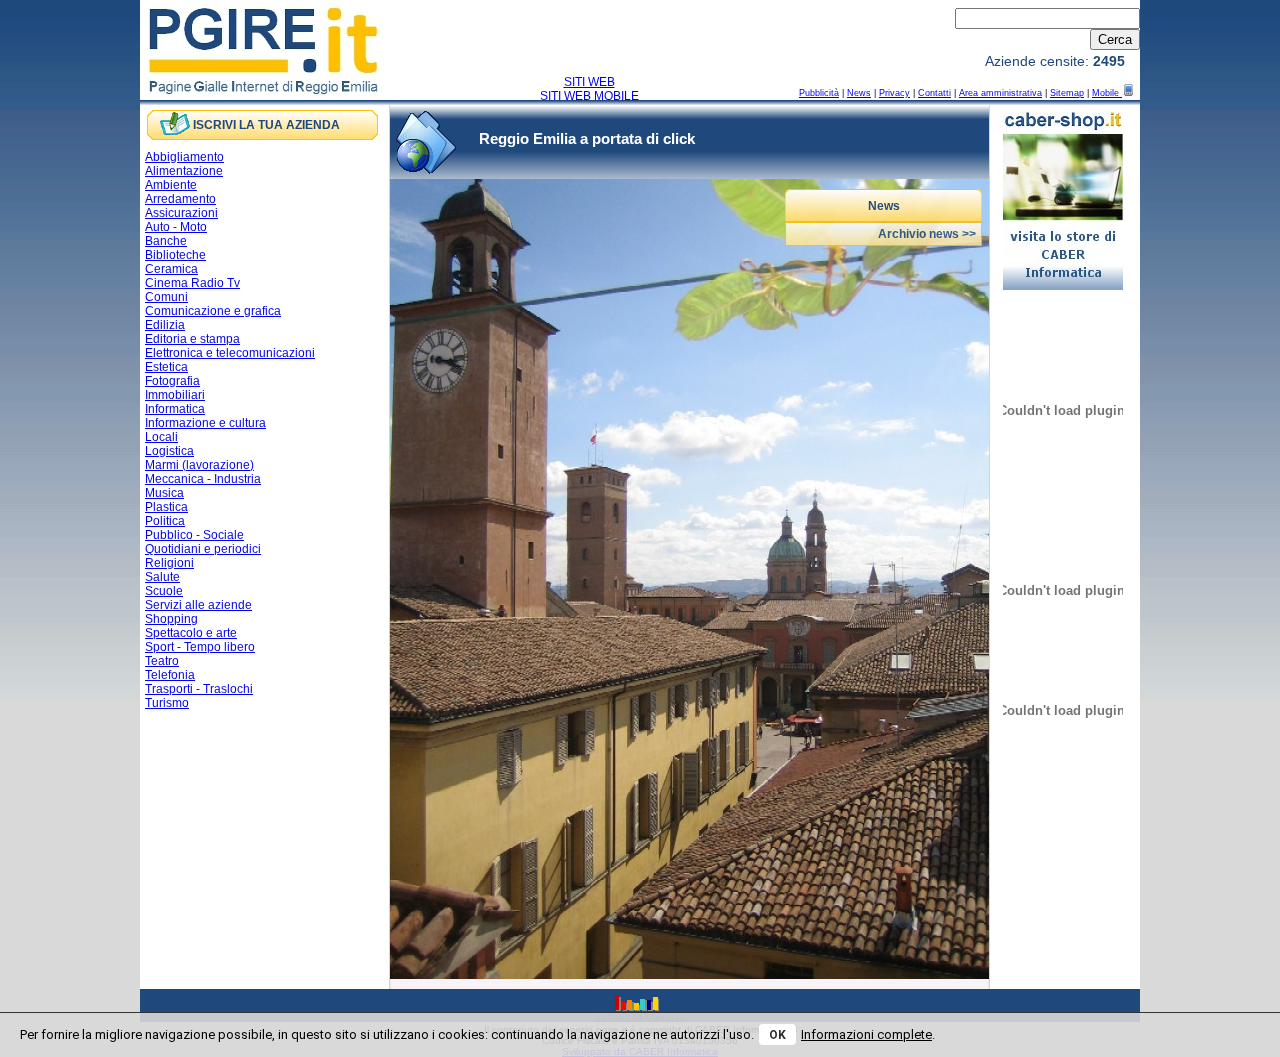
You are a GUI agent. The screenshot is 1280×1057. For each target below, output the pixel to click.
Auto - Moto (176, 227)
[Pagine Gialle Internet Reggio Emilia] (264, 93)
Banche (166, 241)
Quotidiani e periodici (203, 549)
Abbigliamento (184, 157)
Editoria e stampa (192, 339)
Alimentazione (184, 171)
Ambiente (171, 185)
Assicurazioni (181, 213)
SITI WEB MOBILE (589, 96)
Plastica (166, 507)
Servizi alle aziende (198, 605)
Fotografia (172, 381)
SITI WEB (589, 82)
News (859, 93)
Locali (161, 437)
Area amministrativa (1000, 93)
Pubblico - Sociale (194, 535)
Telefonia (170, 675)
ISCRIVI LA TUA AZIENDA (266, 125)
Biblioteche (175, 255)
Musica (164, 493)
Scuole (164, 591)
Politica (165, 521)
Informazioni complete (866, 1034)
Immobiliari (175, 395)
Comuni (166, 297)
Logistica (169, 451)
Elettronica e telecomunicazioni (230, 353)
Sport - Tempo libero (200, 647)
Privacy (894, 93)
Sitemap (1067, 93)
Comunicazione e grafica (213, 311)
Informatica (175, 409)
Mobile (1107, 93)
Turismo (167, 703)
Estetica (166, 367)
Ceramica (171, 269)
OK (777, 1035)
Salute (162, 577)
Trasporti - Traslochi (199, 689)
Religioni (169, 563)
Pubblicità (819, 93)
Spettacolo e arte (191, 633)
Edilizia (165, 325)
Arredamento (180, 199)
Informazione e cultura (205, 423)
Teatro (162, 661)
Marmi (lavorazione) (199, 465)
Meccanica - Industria (203, 479)
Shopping (171, 619)
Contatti (934, 93)
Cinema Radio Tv (192, 283)
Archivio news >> (927, 234)
